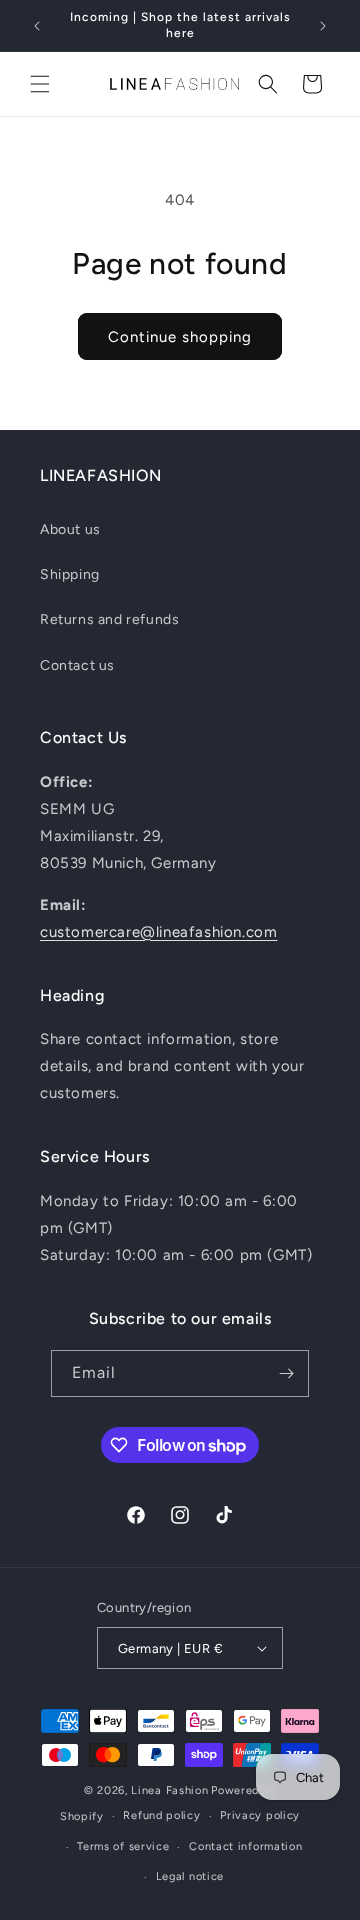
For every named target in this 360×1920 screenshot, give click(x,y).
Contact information (245, 1846)
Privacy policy (260, 1815)
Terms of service (123, 1846)
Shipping (70, 574)
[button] (40, 84)
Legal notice (190, 1876)
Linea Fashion (169, 1790)
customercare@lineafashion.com (158, 932)
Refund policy (161, 1815)
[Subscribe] (286, 1373)
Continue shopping (180, 337)
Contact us (77, 665)
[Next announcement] (323, 26)
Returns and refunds (109, 619)
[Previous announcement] (37, 26)
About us (70, 529)
